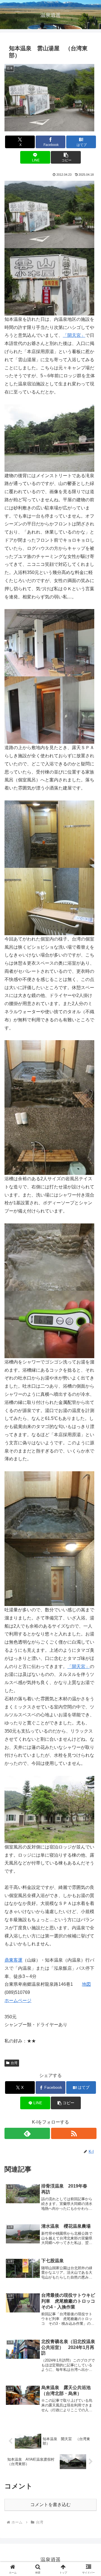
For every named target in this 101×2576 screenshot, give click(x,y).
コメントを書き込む (50, 2505)
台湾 (14, 2063)
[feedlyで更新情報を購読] (27, 2133)
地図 (86, 1984)
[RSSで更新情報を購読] (74, 2133)
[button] (66, 157)
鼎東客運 (13, 1960)
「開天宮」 (74, 335)
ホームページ (18, 2000)
